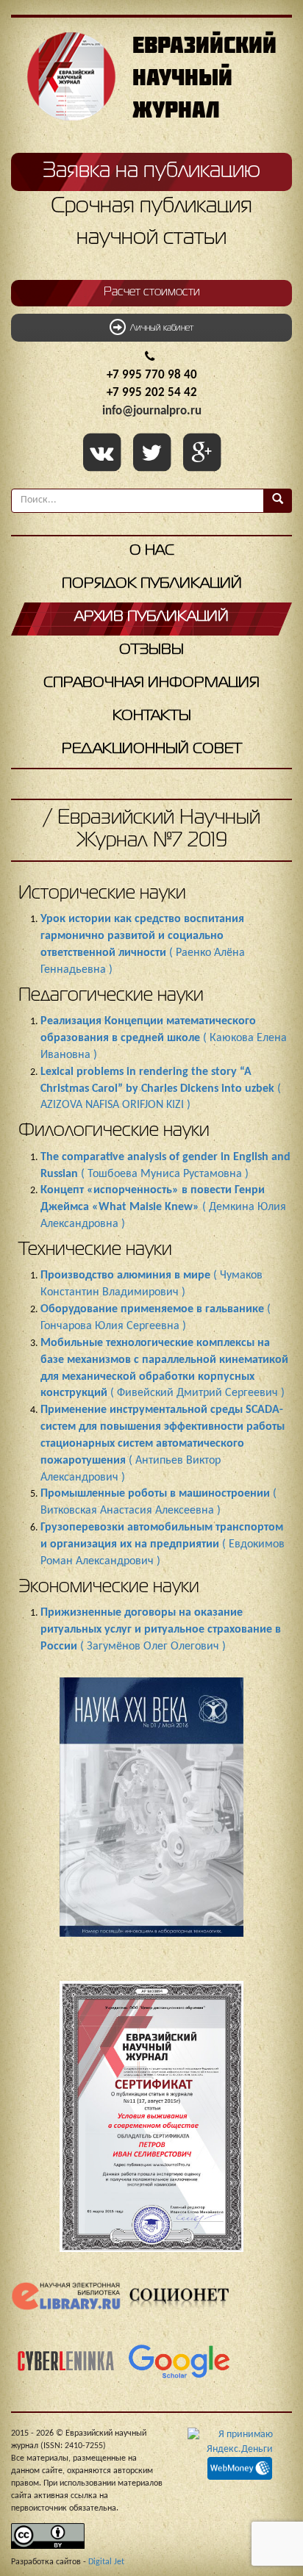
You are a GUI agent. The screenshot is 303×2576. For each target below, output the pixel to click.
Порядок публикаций (152, 584)
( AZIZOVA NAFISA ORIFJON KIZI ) (161, 1089)
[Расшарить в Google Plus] (202, 454)
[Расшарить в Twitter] (154, 454)
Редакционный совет (152, 749)
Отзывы (151, 650)
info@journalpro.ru (152, 411)
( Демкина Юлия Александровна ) (163, 1207)
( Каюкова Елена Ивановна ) (164, 1038)
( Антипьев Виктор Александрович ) (163, 1443)
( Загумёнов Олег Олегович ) (161, 1630)
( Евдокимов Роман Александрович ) (163, 1544)
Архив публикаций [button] (151, 617)
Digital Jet (106, 2562)
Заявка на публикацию (151, 171)
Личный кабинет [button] (160, 328)
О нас (152, 551)
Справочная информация (151, 683)
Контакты (152, 716)
